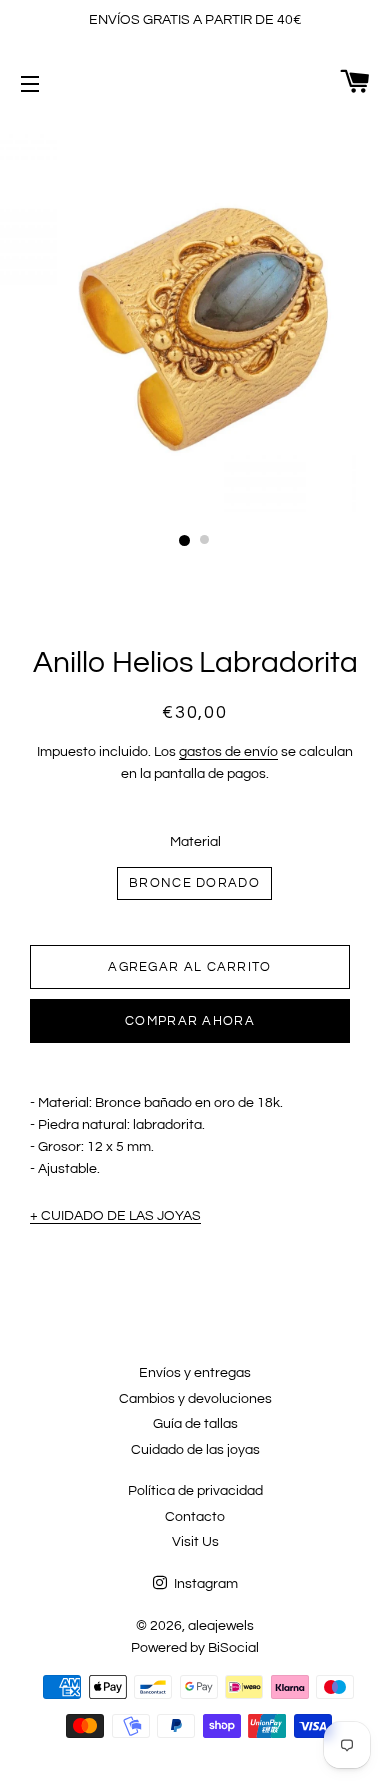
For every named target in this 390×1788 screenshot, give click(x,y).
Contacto (195, 1517)
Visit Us (195, 1542)
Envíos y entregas (195, 1373)
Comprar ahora (190, 1021)
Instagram (204, 1584)
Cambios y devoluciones (195, 1399)
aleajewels (221, 1626)
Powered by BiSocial (195, 1648)
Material (195, 842)
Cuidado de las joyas (195, 1450)
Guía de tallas (195, 1424)
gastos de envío (228, 752)
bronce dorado (194, 883)
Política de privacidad (195, 1491)
